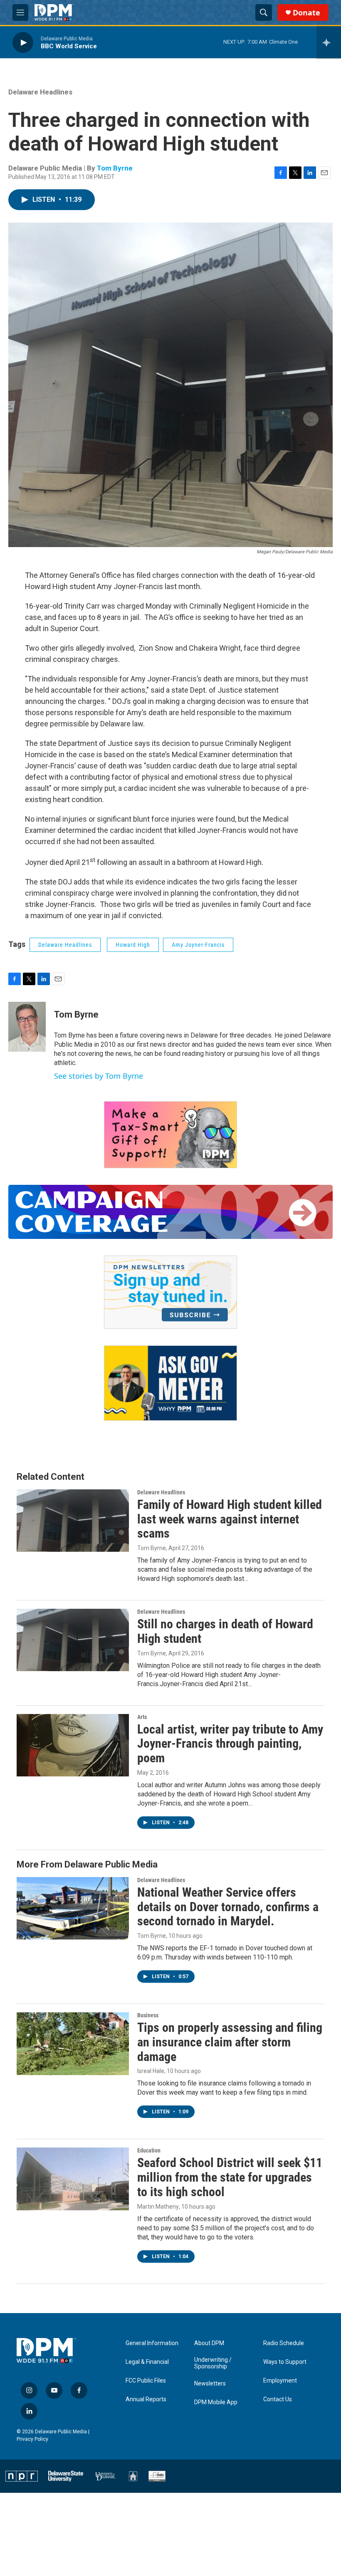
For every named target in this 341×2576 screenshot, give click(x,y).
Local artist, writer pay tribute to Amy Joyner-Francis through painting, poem (230, 1744)
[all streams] (329, 42)
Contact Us (278, 2399)
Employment (280, 2381)
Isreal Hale (151, 2071)
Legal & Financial (147, 2362)
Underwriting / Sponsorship (213, 2363)
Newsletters (210, 2384)
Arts (142, 1717)
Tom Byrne (115, 168)
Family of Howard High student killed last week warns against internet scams (230, 1519)
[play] (23, 42)
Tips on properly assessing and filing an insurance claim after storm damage (230, 2042)
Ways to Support (285, 2362)
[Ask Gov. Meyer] (170, 1383)
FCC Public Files (146, 2381)
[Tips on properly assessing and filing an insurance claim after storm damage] (73, 2043)
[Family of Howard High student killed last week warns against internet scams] (73, 1521)
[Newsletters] (170, 1292)
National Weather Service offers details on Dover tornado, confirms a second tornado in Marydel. (228, 1907)
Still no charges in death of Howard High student (225, 1631)
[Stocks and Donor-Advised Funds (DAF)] (170, 1135)
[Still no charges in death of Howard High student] (73, 1640)
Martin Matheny (158, 2207)
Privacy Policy (32, 2439)
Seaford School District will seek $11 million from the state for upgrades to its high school (230, 2177)
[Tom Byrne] (27, 1027)
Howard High (133, 945)
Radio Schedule (284, 2343)
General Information (152, 2343)
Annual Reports (146, 2399)
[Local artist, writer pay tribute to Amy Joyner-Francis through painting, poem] (73, 1745)
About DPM (209, 2343)
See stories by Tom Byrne (99, 1076)
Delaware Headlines (40, 92)
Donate (306, 13)
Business (148, 2015)
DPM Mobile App (216, 2402)
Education (149, 2150)
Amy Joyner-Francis (198, 945)
